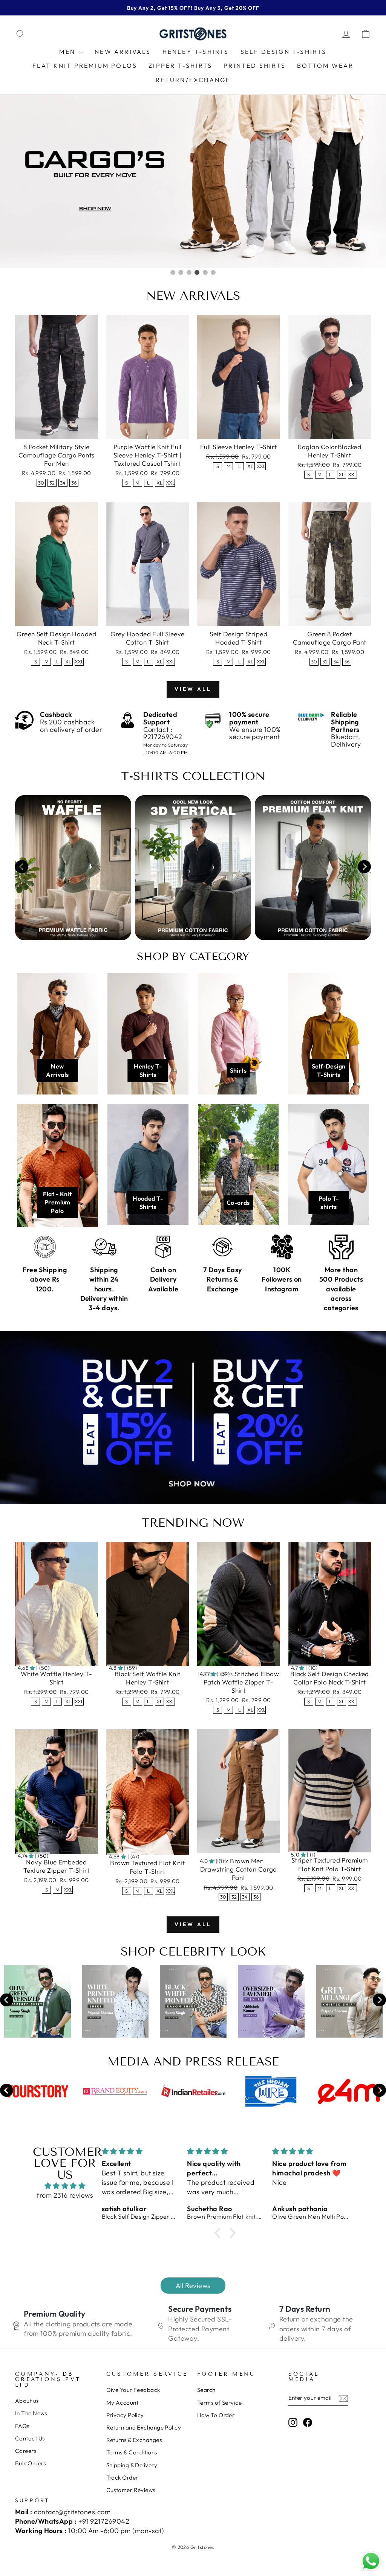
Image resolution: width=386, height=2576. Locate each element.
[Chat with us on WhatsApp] (371, 2561)
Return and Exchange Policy (144, 2427)
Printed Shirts (255, 66)
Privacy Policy (125, 2415)
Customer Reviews (131, 2490)
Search (206, 2390)
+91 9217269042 (104, 2521)
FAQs (22, 2426)
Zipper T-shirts (180, 66)
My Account (123, 2403)
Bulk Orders (31, 2463)
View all (193, 689)
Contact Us (30, 2438)
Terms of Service (219, 2403)
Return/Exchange (193, 80)
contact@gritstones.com (72, 2512)
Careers (26, 2451)
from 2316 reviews (65, 2195)
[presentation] (22, 868)
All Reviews (193, 2286)
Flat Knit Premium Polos (85, 66)
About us (27, 2401)
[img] (65, 2186)
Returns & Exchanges (134, 2440)
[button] (219, 2233)
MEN (68, 52)
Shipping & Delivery (132, 2465)
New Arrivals (123, 52)
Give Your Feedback (133, 2390)
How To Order (216, 2415)
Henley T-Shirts (196, 52)
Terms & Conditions (132, 2452)
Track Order (122, 2478)
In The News (31, 2413)
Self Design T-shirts (284, 52)
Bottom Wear (325, 66)
